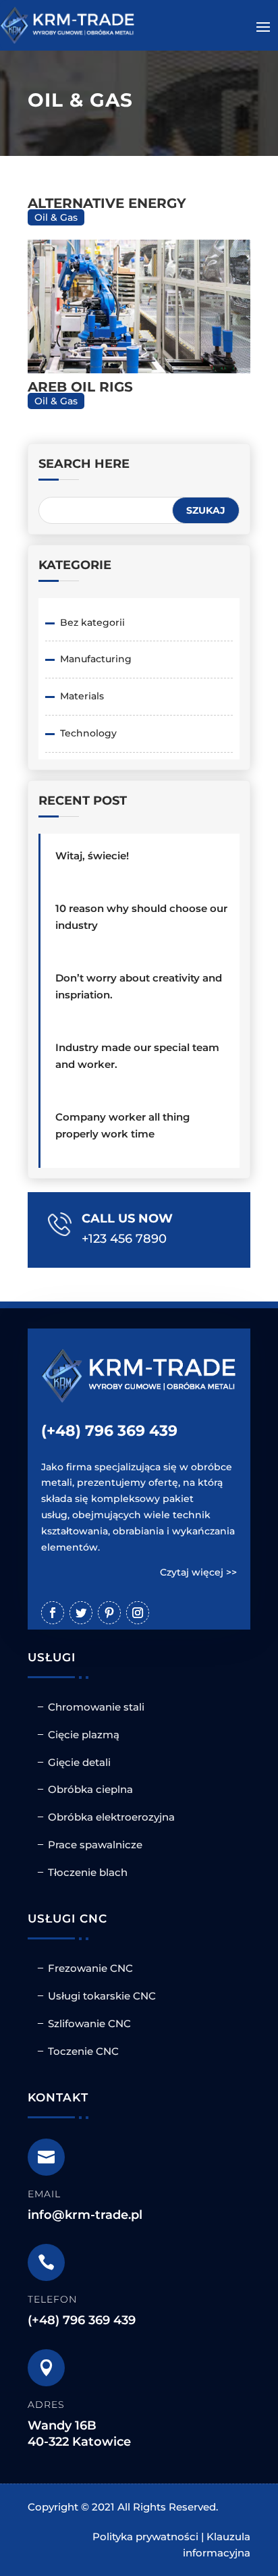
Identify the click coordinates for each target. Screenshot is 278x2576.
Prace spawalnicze (95, 1845)
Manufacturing (96, 659)
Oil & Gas (56, 217)
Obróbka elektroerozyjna (111, 1817)
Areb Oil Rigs (80, 387)
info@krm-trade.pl (85, 2215)
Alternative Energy (107, 203)
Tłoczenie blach (88, 1872)
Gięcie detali (79, 1762)
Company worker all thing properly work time (122, 1125)
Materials (82, 696)
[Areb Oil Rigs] (139, 306)
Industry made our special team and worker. (137, 1056)
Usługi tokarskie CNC (102, 1996)
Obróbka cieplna (90, 1789)
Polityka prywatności (145, 2537)
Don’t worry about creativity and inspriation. (139, 986)
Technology (88, 733)
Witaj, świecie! (92, 856)
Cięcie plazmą (84, 1735)
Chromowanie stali (96, 1707)
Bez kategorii (92, 622)
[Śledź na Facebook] (53, 1613)
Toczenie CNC (83, 2051)
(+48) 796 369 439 (109, 1431)
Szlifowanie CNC (89, 2023)
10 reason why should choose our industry (141, 917)
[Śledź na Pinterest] (109, 1613)
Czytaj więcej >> (198, 1572)
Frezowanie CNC (90, 1968)
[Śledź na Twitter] (81, 1613)
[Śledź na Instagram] (138, 1613)
